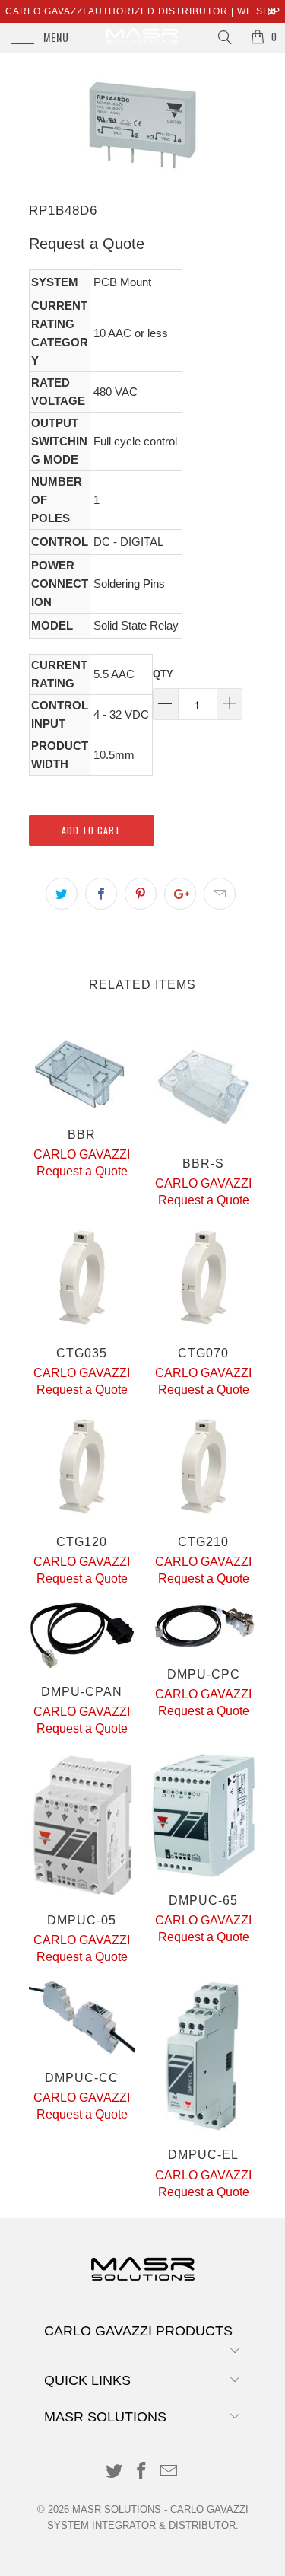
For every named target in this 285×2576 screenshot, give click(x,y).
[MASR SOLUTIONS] (143, 38)
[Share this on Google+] (180, 894)
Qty (163, 674)
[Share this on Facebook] (101, 894)
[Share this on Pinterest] (141, 894)
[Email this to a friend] (220, 894)
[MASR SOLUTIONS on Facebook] (142, 2472)
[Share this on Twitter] (62, 894)
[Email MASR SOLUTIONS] (169, 2472)
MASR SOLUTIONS (117, 2509)
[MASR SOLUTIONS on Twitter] (115, 2472)
